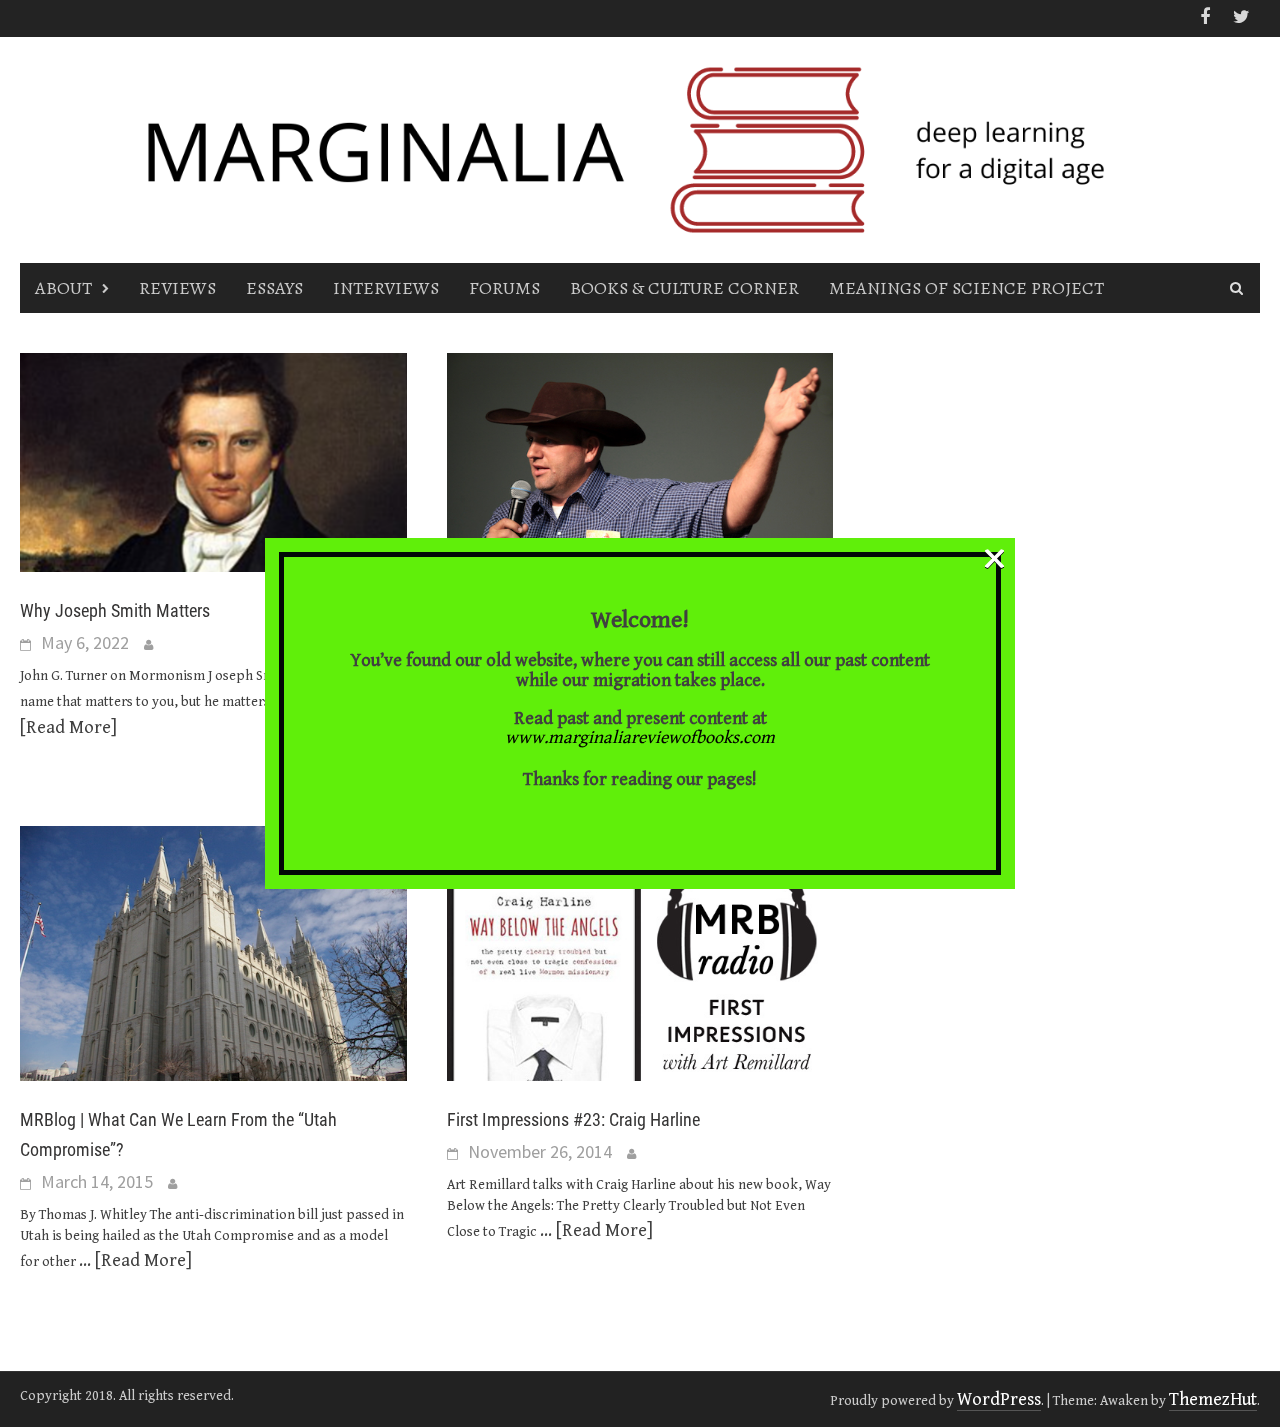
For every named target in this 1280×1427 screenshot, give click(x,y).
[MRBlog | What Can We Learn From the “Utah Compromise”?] (213, 952)
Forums (504, 288)
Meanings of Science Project (966, 288)
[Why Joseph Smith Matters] (213, 460)
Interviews (386, 288)
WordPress (999, 1399)
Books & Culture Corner (684, 288)
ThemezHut (1213, 1399)
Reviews (177, 288)
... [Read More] (135, 1260)
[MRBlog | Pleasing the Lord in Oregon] (640, 478)
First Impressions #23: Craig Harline (573, 1119)
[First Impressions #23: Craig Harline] (640, 952)
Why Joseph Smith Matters (115, 610)
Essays (274, 288)
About (63, 288)
